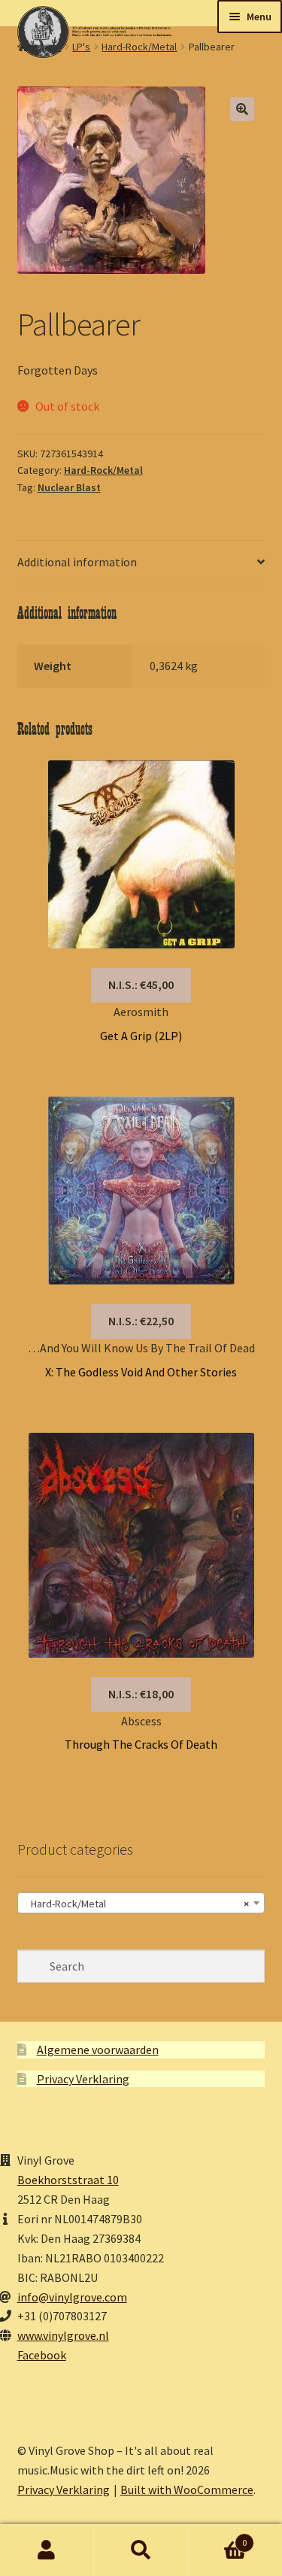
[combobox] (141, 1903)
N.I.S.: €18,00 (141, 1694)
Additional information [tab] (77, 562)
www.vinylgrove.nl (63, 2335)
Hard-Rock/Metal (103, 470)
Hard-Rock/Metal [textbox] (137, 1904)
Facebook (42, 2355)
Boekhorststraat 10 (68, 2180)
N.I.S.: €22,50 (141, 1321)
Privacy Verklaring (83, 2079)
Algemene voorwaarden (98, 2050)
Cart (217, 2537)
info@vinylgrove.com (72, 2297)
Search (141, 2550)
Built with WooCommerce (187, 2490)
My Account (47, 2550)
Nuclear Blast (69, 487)
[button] (242, 109)
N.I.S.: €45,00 (141, 985)
